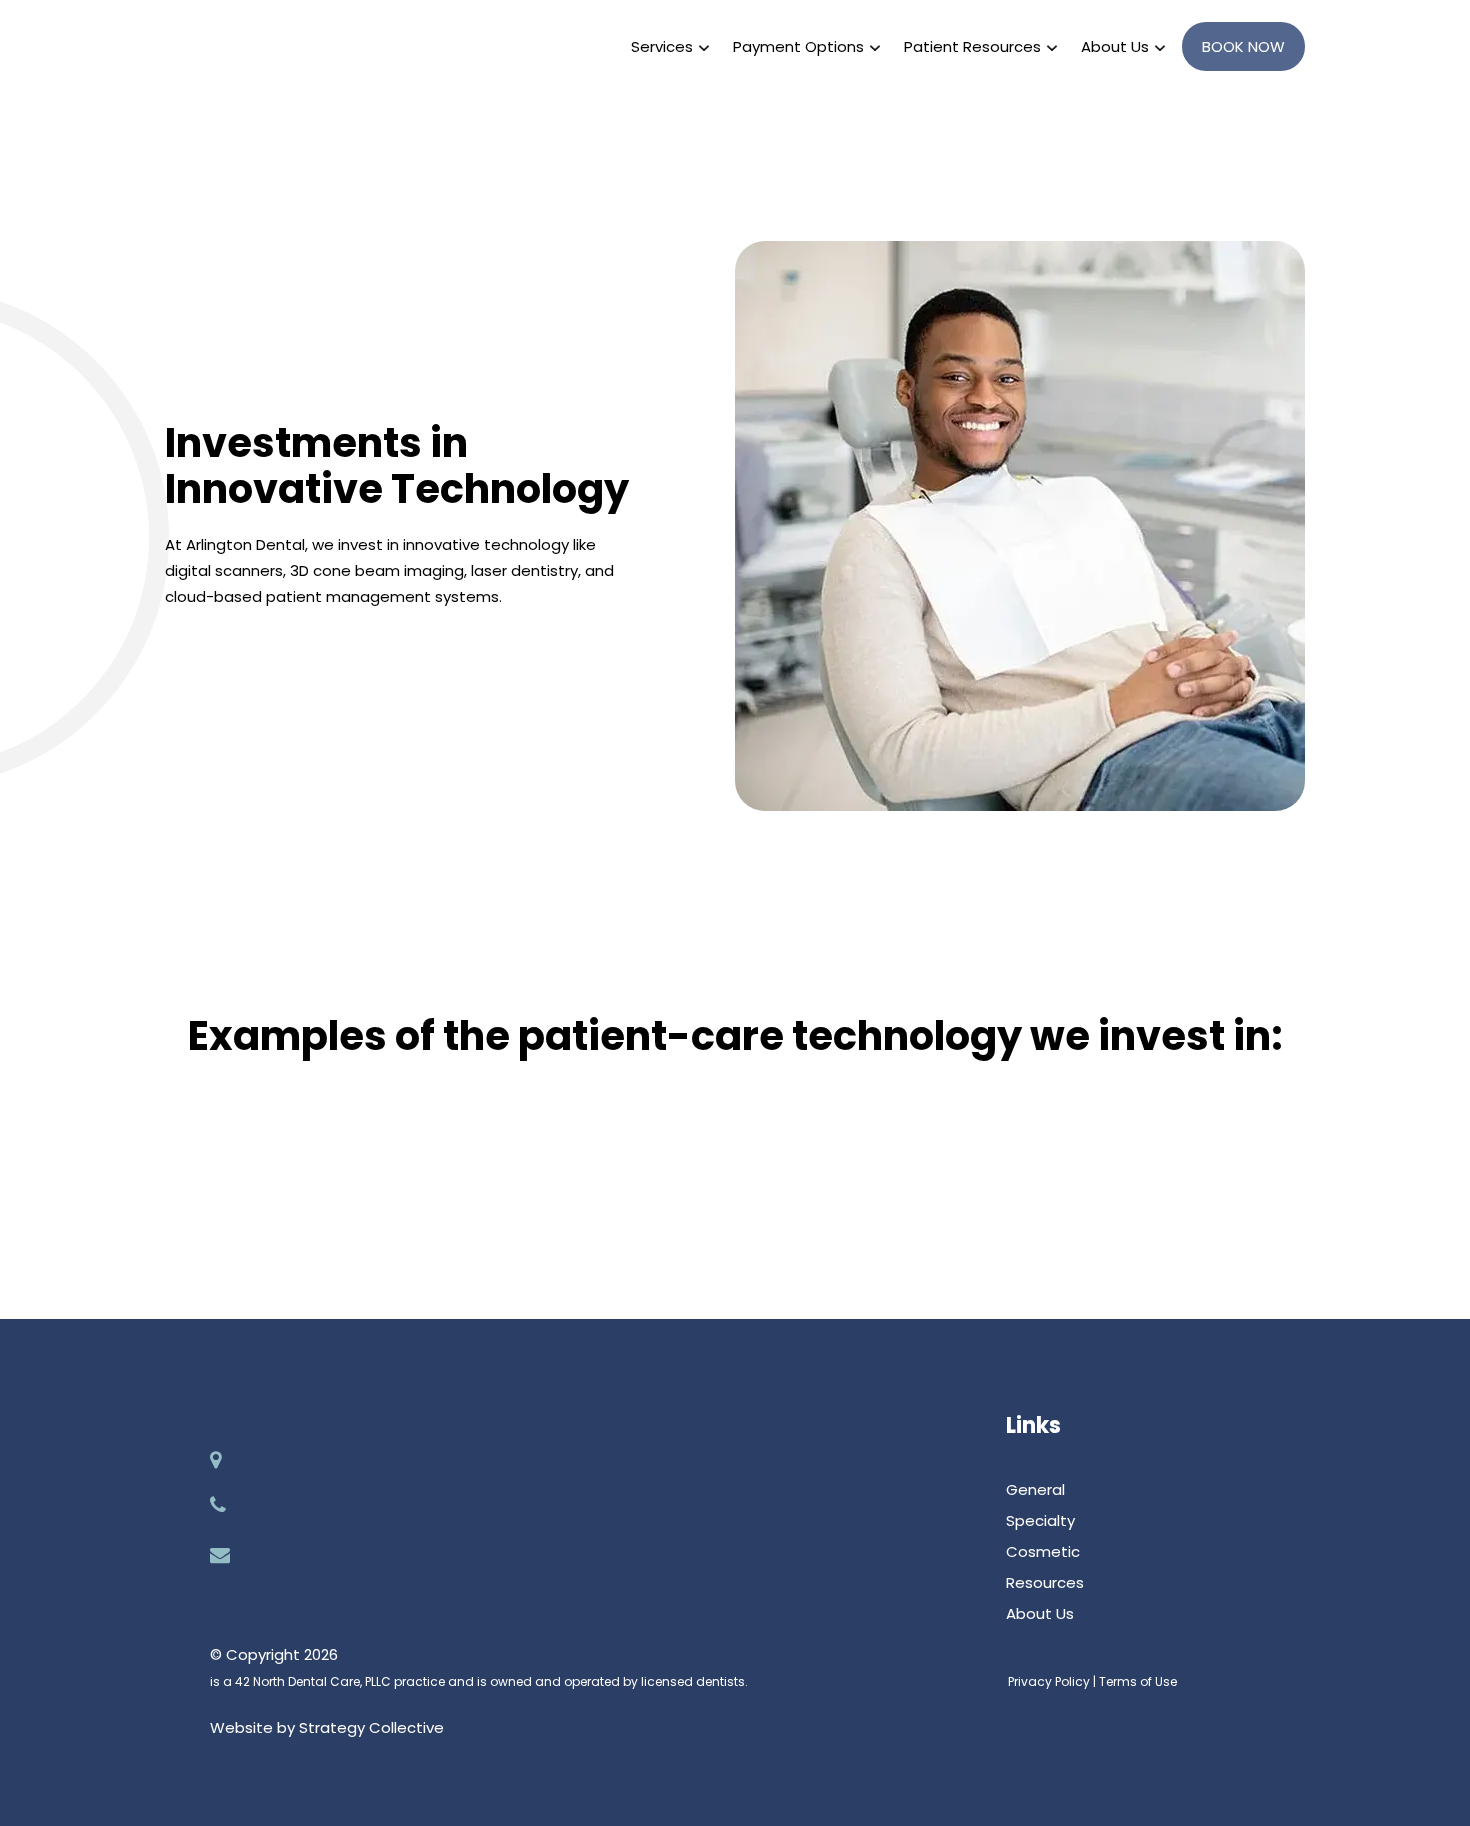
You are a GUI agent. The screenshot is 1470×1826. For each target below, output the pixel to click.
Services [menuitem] (662, 46)
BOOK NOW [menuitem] (1243, 46)
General (1035, 1489)
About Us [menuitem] (1115, 46)
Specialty (1040, 1520)
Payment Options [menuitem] (798, 46)
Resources (1045, 1582)
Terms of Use (1138, 1681)
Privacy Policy (1049, 1681)
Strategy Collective (371, 1727)
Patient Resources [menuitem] (972, 46)
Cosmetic (1043, 1551)
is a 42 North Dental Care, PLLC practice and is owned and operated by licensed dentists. (479, 1681)
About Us (1040, 1613)
